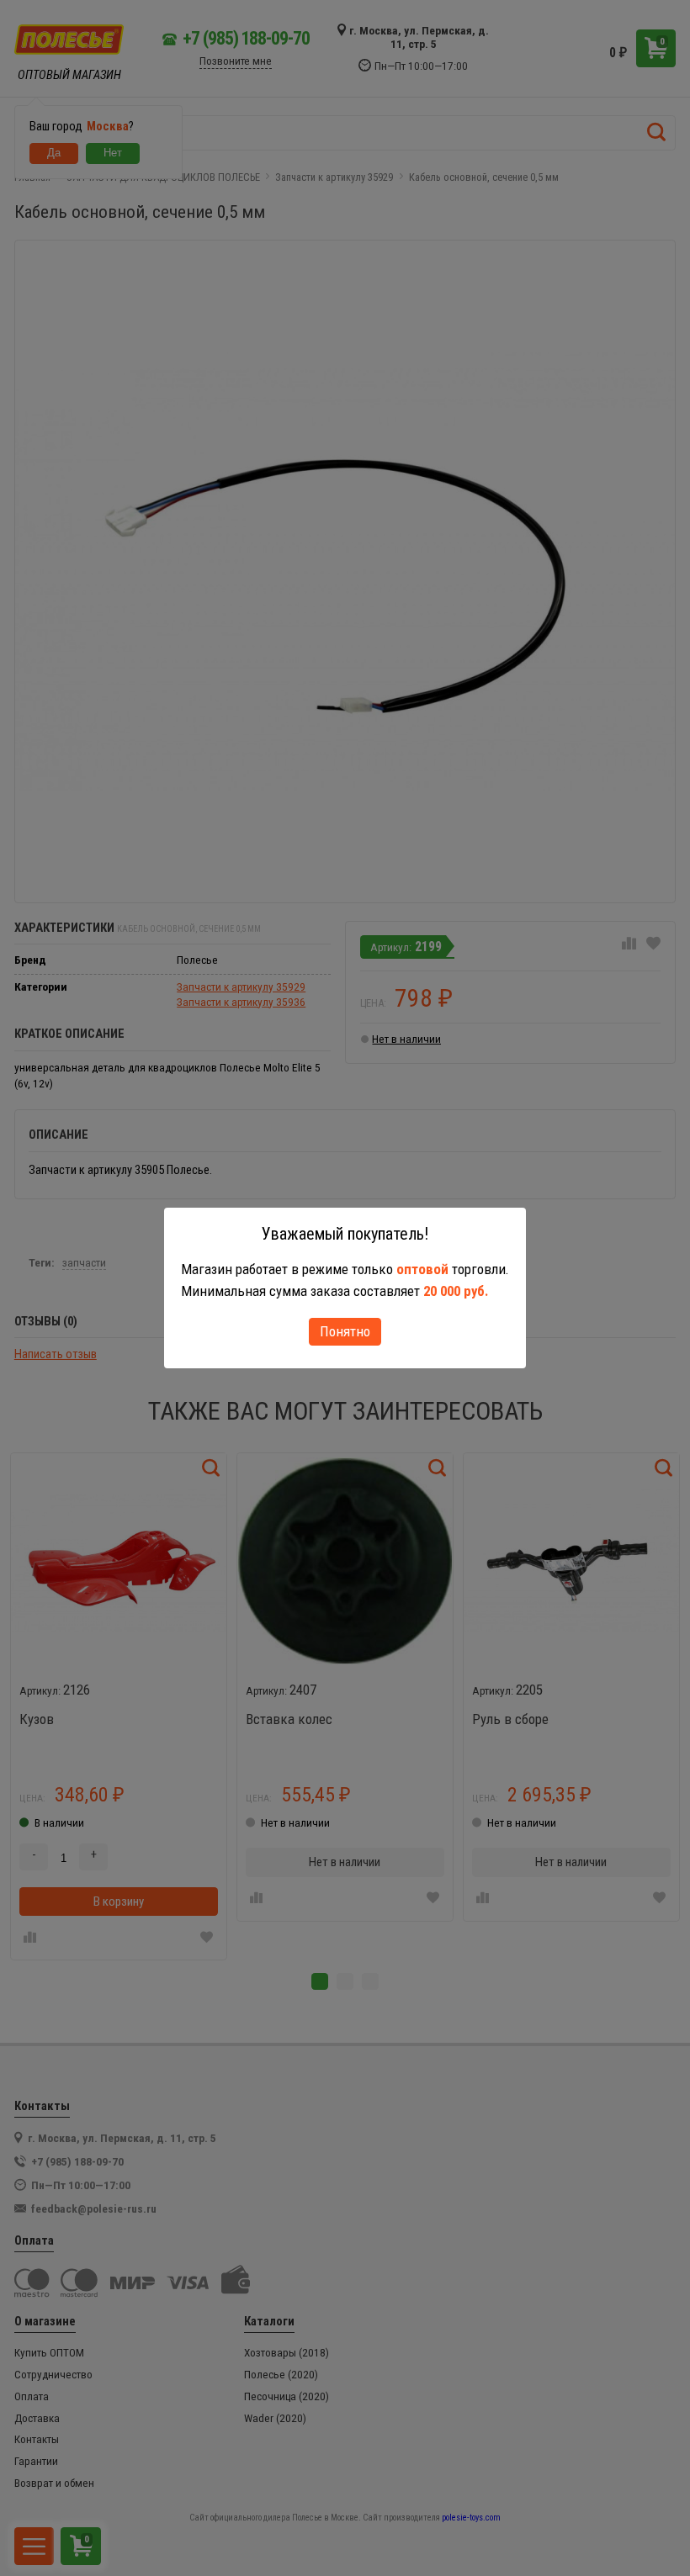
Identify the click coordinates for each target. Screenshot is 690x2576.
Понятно (345, 1331)
